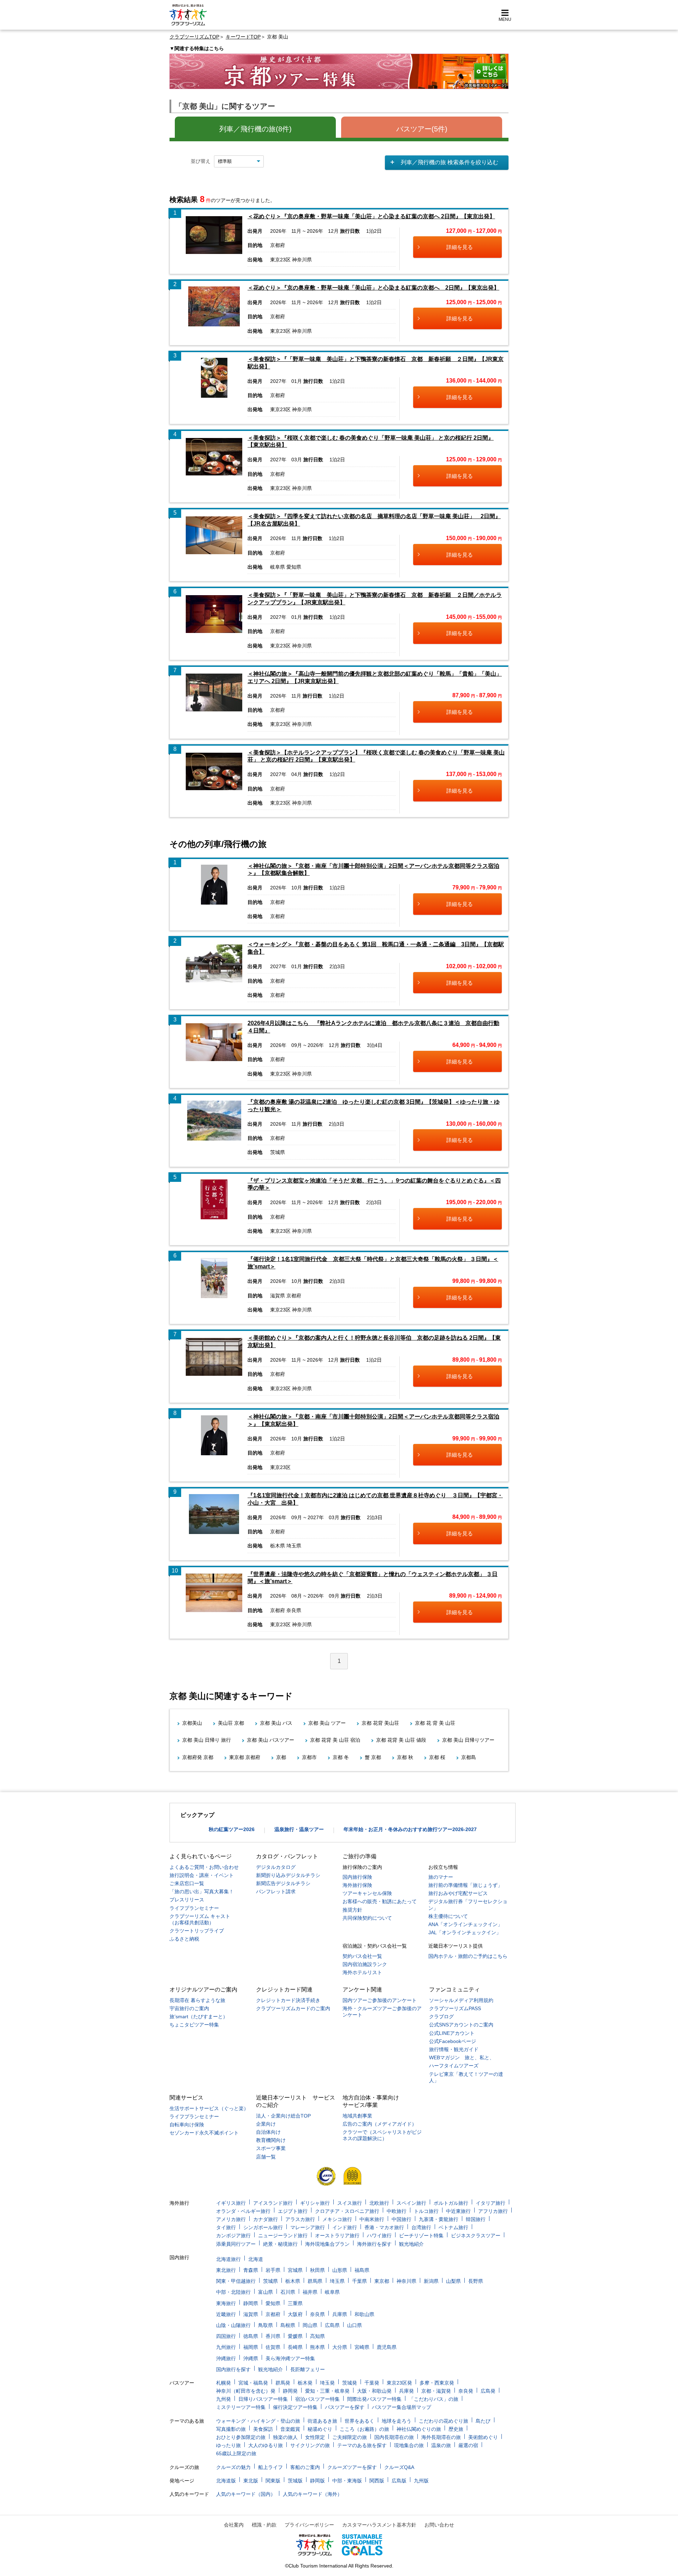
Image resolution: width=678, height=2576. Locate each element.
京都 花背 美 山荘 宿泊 (335, 1740)
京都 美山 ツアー (327, 1723)
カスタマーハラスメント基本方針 (379, 2525)
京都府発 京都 (198, 1757)
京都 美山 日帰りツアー (468, 1740)
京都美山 (192, 1723)
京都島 (469, 1757)
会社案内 (234, 2525)
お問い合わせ (439, 2525)
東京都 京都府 (245, 1757)
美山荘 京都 (231, 1723)
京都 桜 (437, 1757)
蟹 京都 (373, 1757)
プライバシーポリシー (309, 2525)
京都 (281, 1757)
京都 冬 (341, 1757)
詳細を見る (460, 247)
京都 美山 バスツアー (270, 1740)
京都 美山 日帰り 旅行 (207, 1740)
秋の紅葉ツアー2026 (232, 1829)
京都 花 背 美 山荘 (435, 1723)
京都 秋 (405, 1757)
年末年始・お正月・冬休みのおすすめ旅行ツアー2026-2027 (410, 1829)
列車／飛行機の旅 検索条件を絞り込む (450, 162)
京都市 (309, 1757)
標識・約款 (264, 2525)
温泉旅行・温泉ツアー (299, 1829)
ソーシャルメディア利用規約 (461, 2000)
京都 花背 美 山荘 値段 (401, 1740)
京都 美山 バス (276, 1723)
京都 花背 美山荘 (380, 1723)
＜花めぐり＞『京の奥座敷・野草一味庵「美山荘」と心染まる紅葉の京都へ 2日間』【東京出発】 (371, 216)
